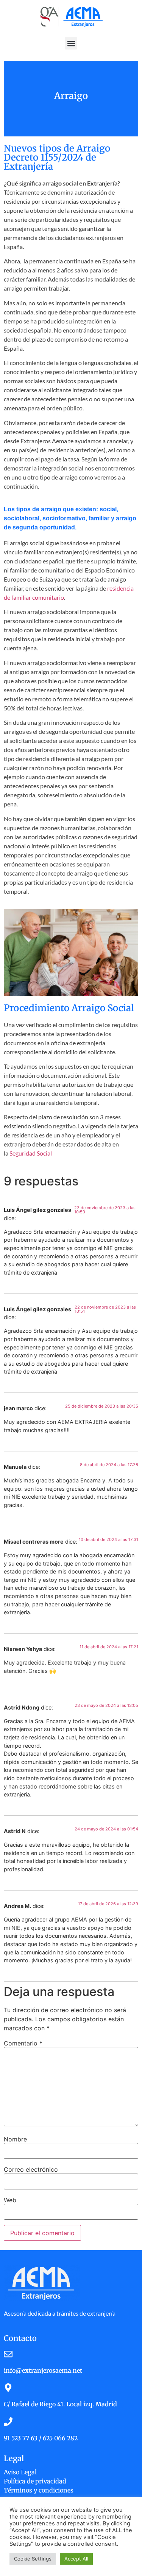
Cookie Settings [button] (33, 2559)
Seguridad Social (31, 1153)
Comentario (23, 2043)
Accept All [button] (76, 2559)
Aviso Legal (20, 2472)
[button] (71, 43)
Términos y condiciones (39, 2490)
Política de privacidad (35, 2481)
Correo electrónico (31, 2169)
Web (10, 2200)
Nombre (15, 2139)
